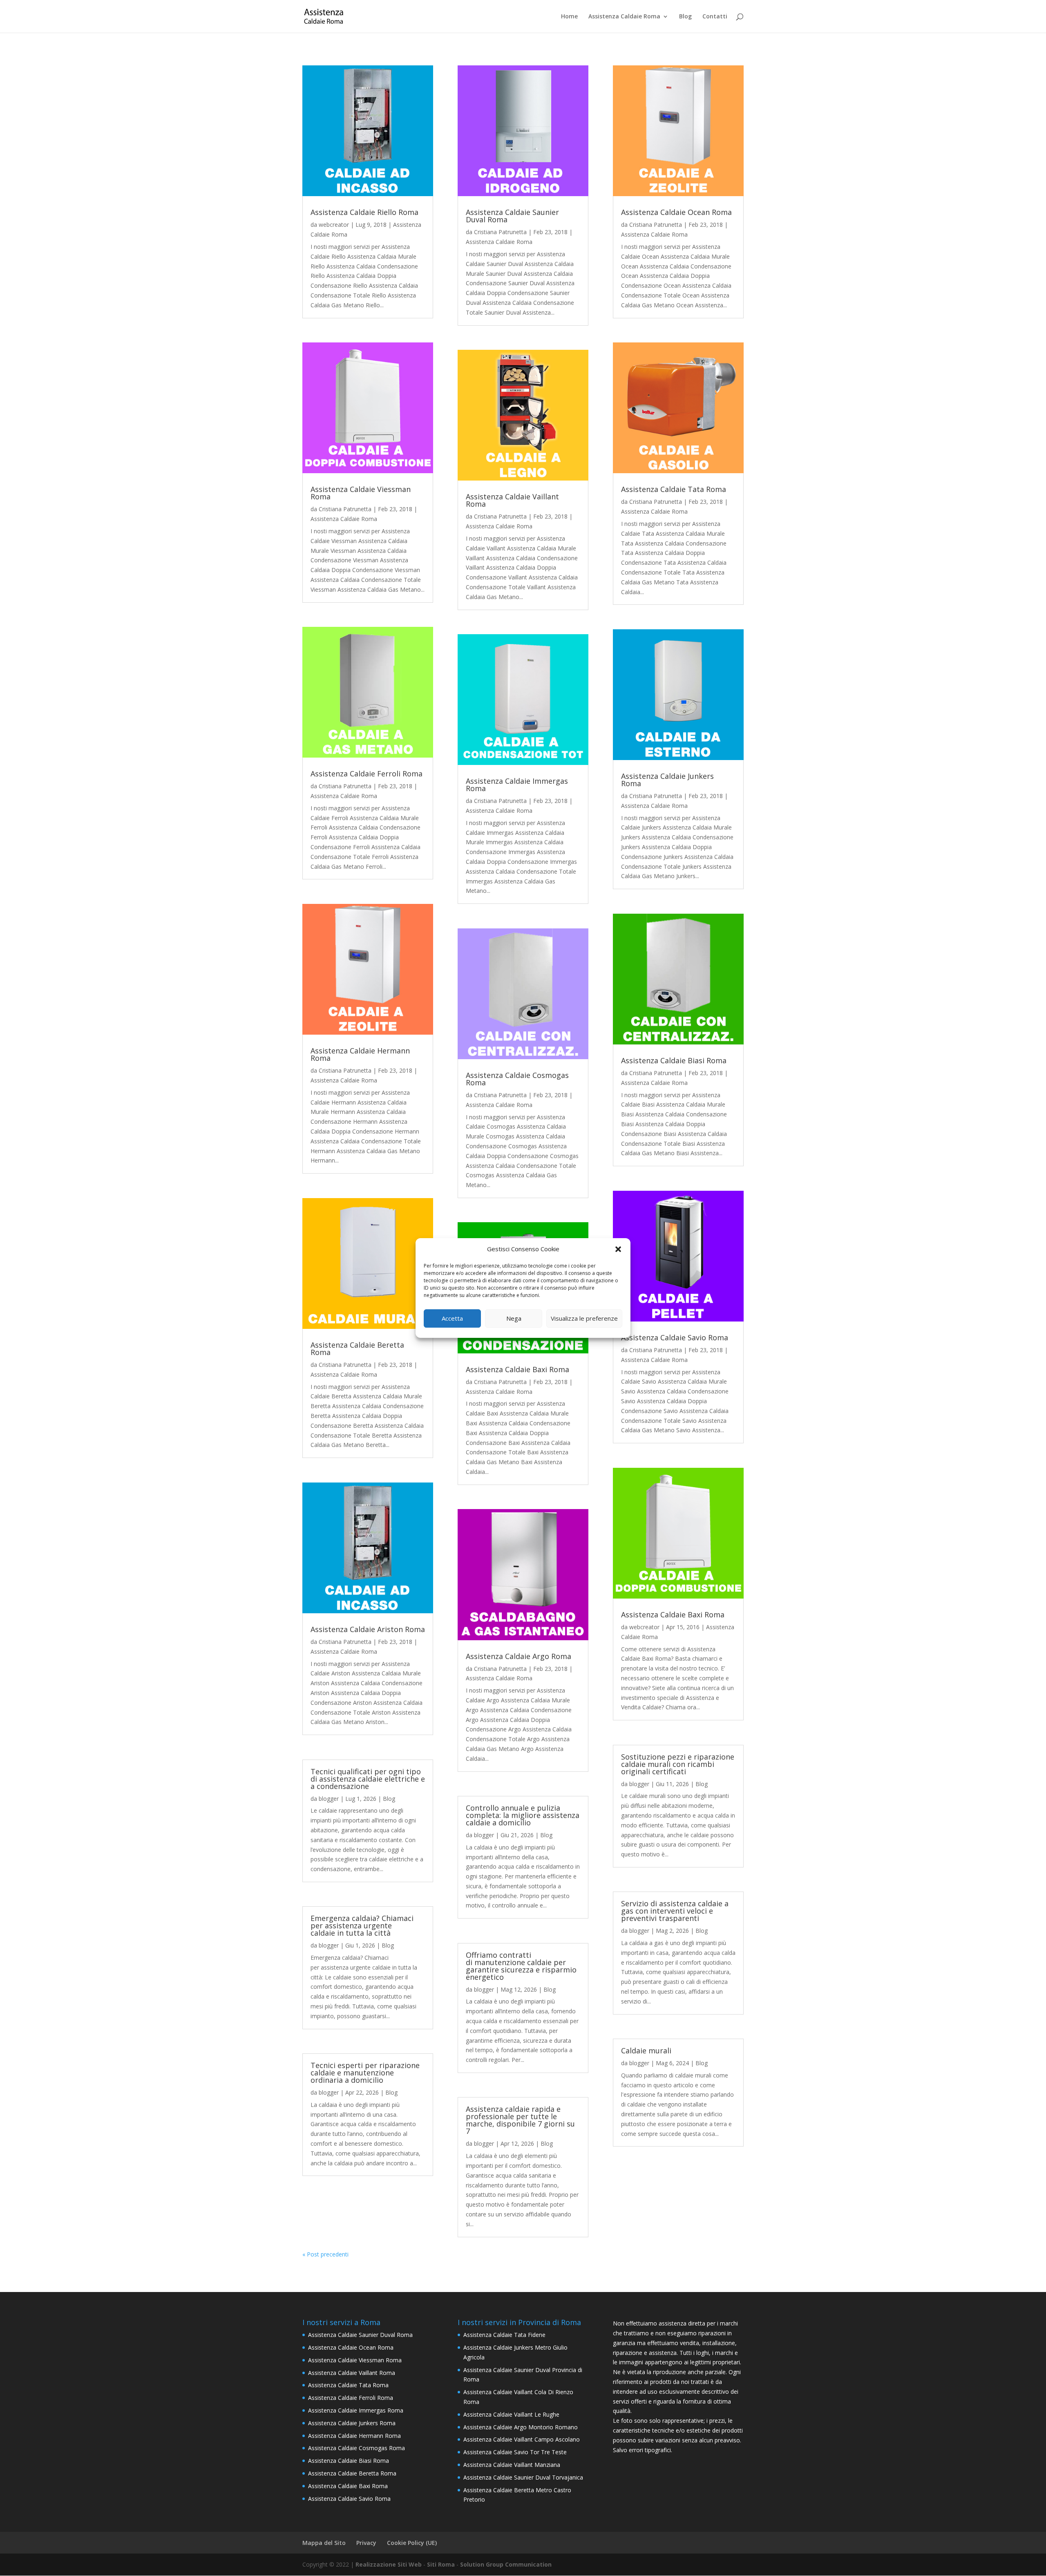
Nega (514, 1318)
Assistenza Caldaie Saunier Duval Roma (512, 216)
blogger (329, 1799)
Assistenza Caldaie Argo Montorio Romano (521, 2427)
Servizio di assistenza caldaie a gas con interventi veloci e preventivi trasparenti (675, 1911)
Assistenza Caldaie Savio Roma (675, 1337)
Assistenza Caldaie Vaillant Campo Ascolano (522, 2439)
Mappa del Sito (324, 2543)
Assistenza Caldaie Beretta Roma (357, 1348)
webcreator (334, 225)
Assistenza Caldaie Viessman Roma (361, 493)
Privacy (366, 2543)
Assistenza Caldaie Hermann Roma (360, 1054)
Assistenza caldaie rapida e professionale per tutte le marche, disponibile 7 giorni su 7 (520, 2120)
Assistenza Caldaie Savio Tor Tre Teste (515, 2452)
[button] (618, 1249)
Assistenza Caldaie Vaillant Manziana (512, 2465)
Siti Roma (441, 2564)
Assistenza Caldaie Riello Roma (364, 212)
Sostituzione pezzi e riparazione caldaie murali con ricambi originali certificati (678, 1764)
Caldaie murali (646, 2051)
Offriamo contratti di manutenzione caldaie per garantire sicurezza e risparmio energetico (521, 1966)
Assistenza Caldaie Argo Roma (519, 1656)
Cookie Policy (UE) (412, 2543)
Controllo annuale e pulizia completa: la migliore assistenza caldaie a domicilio (523, 1815)
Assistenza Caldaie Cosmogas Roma (517, 1079)
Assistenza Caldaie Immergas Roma (517, 785)
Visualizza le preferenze (584, 1318)
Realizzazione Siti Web (389, 2564)
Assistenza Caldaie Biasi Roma (674, 1060)
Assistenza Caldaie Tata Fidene (504, 2335)
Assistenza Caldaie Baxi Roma (517, 1369)
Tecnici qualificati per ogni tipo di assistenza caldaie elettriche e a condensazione (368, 1779)
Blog (685, 17)
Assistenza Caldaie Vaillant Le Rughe (511, 2414)
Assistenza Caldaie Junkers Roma (667, 780)
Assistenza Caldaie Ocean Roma (676, 212)
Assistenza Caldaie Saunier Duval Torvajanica (523, 2477)
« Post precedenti (325, 2254)
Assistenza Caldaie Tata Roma (674, 489)
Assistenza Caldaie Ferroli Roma (367, 774)
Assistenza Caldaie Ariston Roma (368, 1629)
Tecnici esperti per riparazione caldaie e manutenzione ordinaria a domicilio (365, 2073)
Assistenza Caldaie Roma (624, 17)
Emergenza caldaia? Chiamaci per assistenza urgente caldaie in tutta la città (362, 1925)
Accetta (452, 1318)
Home (569, 17)
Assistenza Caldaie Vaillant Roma (512, 500)
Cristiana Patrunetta (345, 509)
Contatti (715, 17)
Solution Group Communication (506, 2564)
